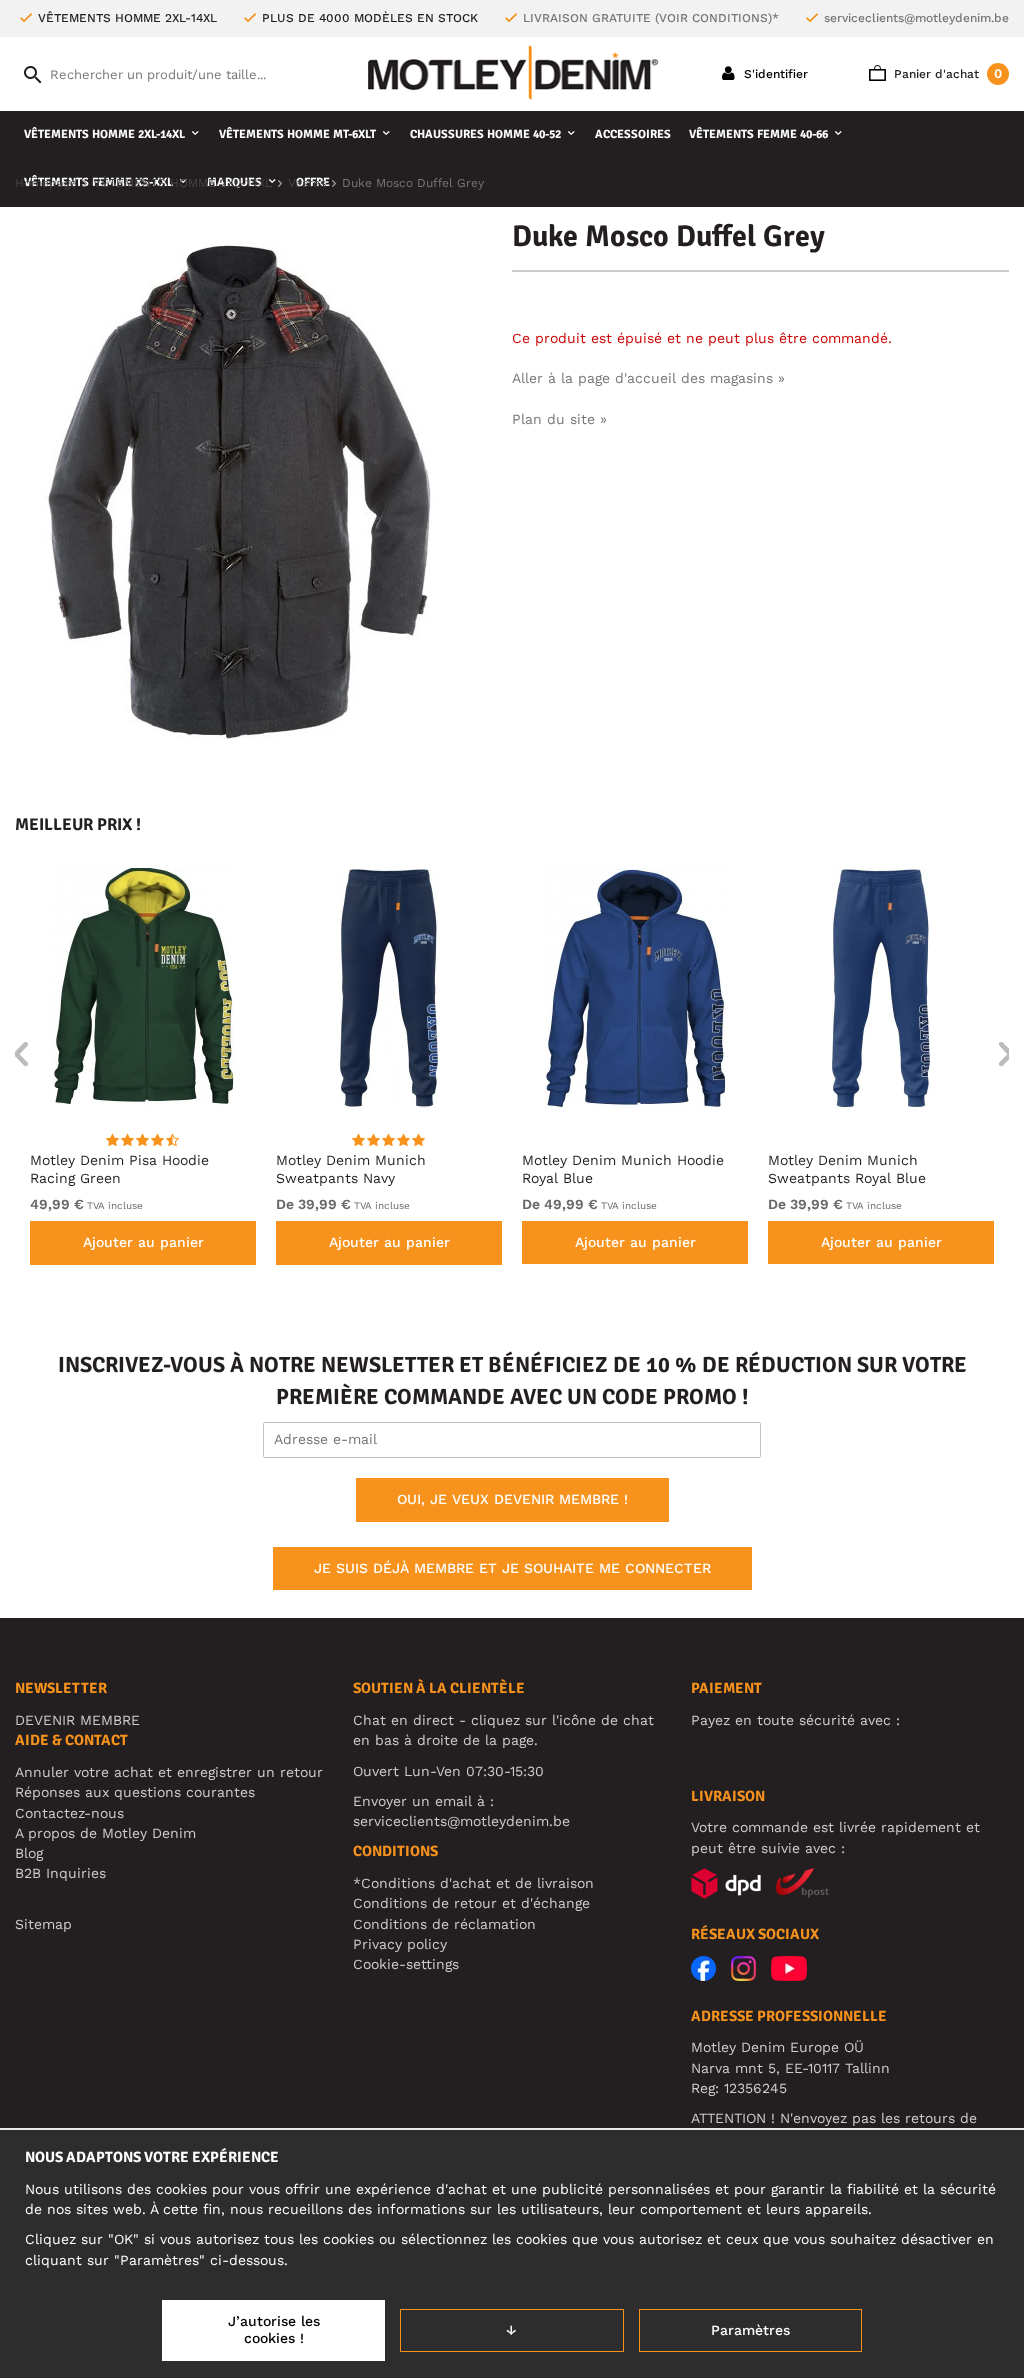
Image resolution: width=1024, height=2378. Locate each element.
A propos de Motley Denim (105, 1833)
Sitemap (43, 1924)
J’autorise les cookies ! (274, 2330)
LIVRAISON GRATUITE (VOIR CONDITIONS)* (651, 18)
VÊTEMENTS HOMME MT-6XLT (297, 134)
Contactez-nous (69, 1813)
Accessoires (633, 134)
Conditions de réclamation (444, 1924)
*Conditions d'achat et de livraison (473, 1883)
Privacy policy (400, 1944)
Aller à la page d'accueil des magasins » (648, 378)
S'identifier (774, 74)
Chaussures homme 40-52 (485, 134)
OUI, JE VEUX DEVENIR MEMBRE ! (512, 1499)
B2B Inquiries (60, 1873)
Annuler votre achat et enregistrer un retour (169, 1772)
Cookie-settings (406, 1964)
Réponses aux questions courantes (135, 1792)
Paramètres (750, 2330)
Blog (29, 1853)
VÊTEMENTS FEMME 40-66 (758, 134)
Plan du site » (559, 419)
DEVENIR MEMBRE (77, 1720)
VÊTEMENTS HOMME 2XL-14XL (104, 134)
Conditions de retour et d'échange (471, 1903)
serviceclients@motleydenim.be (916, 18)
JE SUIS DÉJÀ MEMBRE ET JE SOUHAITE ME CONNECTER (512, 1568)
